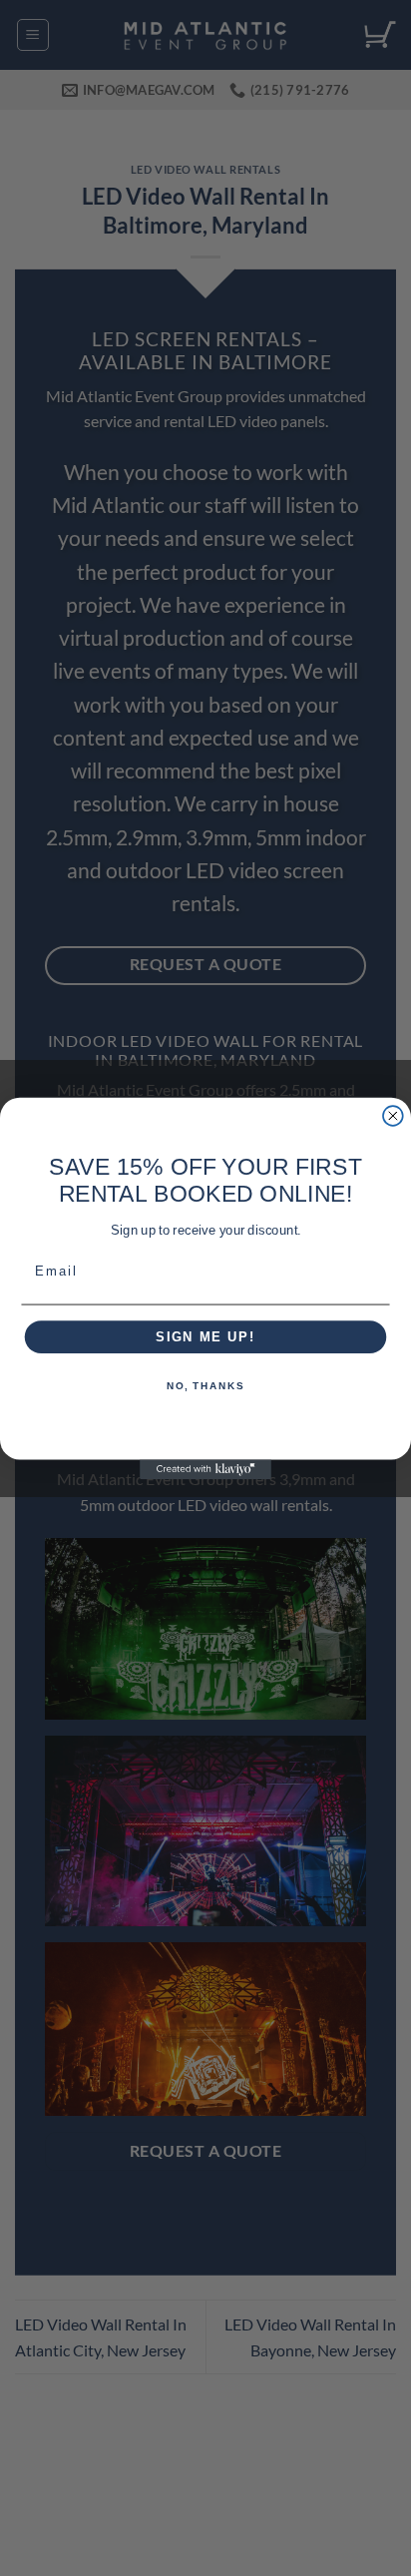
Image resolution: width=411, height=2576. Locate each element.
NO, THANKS (205, 1386)
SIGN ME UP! (205, 1336)
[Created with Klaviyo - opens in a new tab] (205, 1469)
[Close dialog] (393, 1116)
